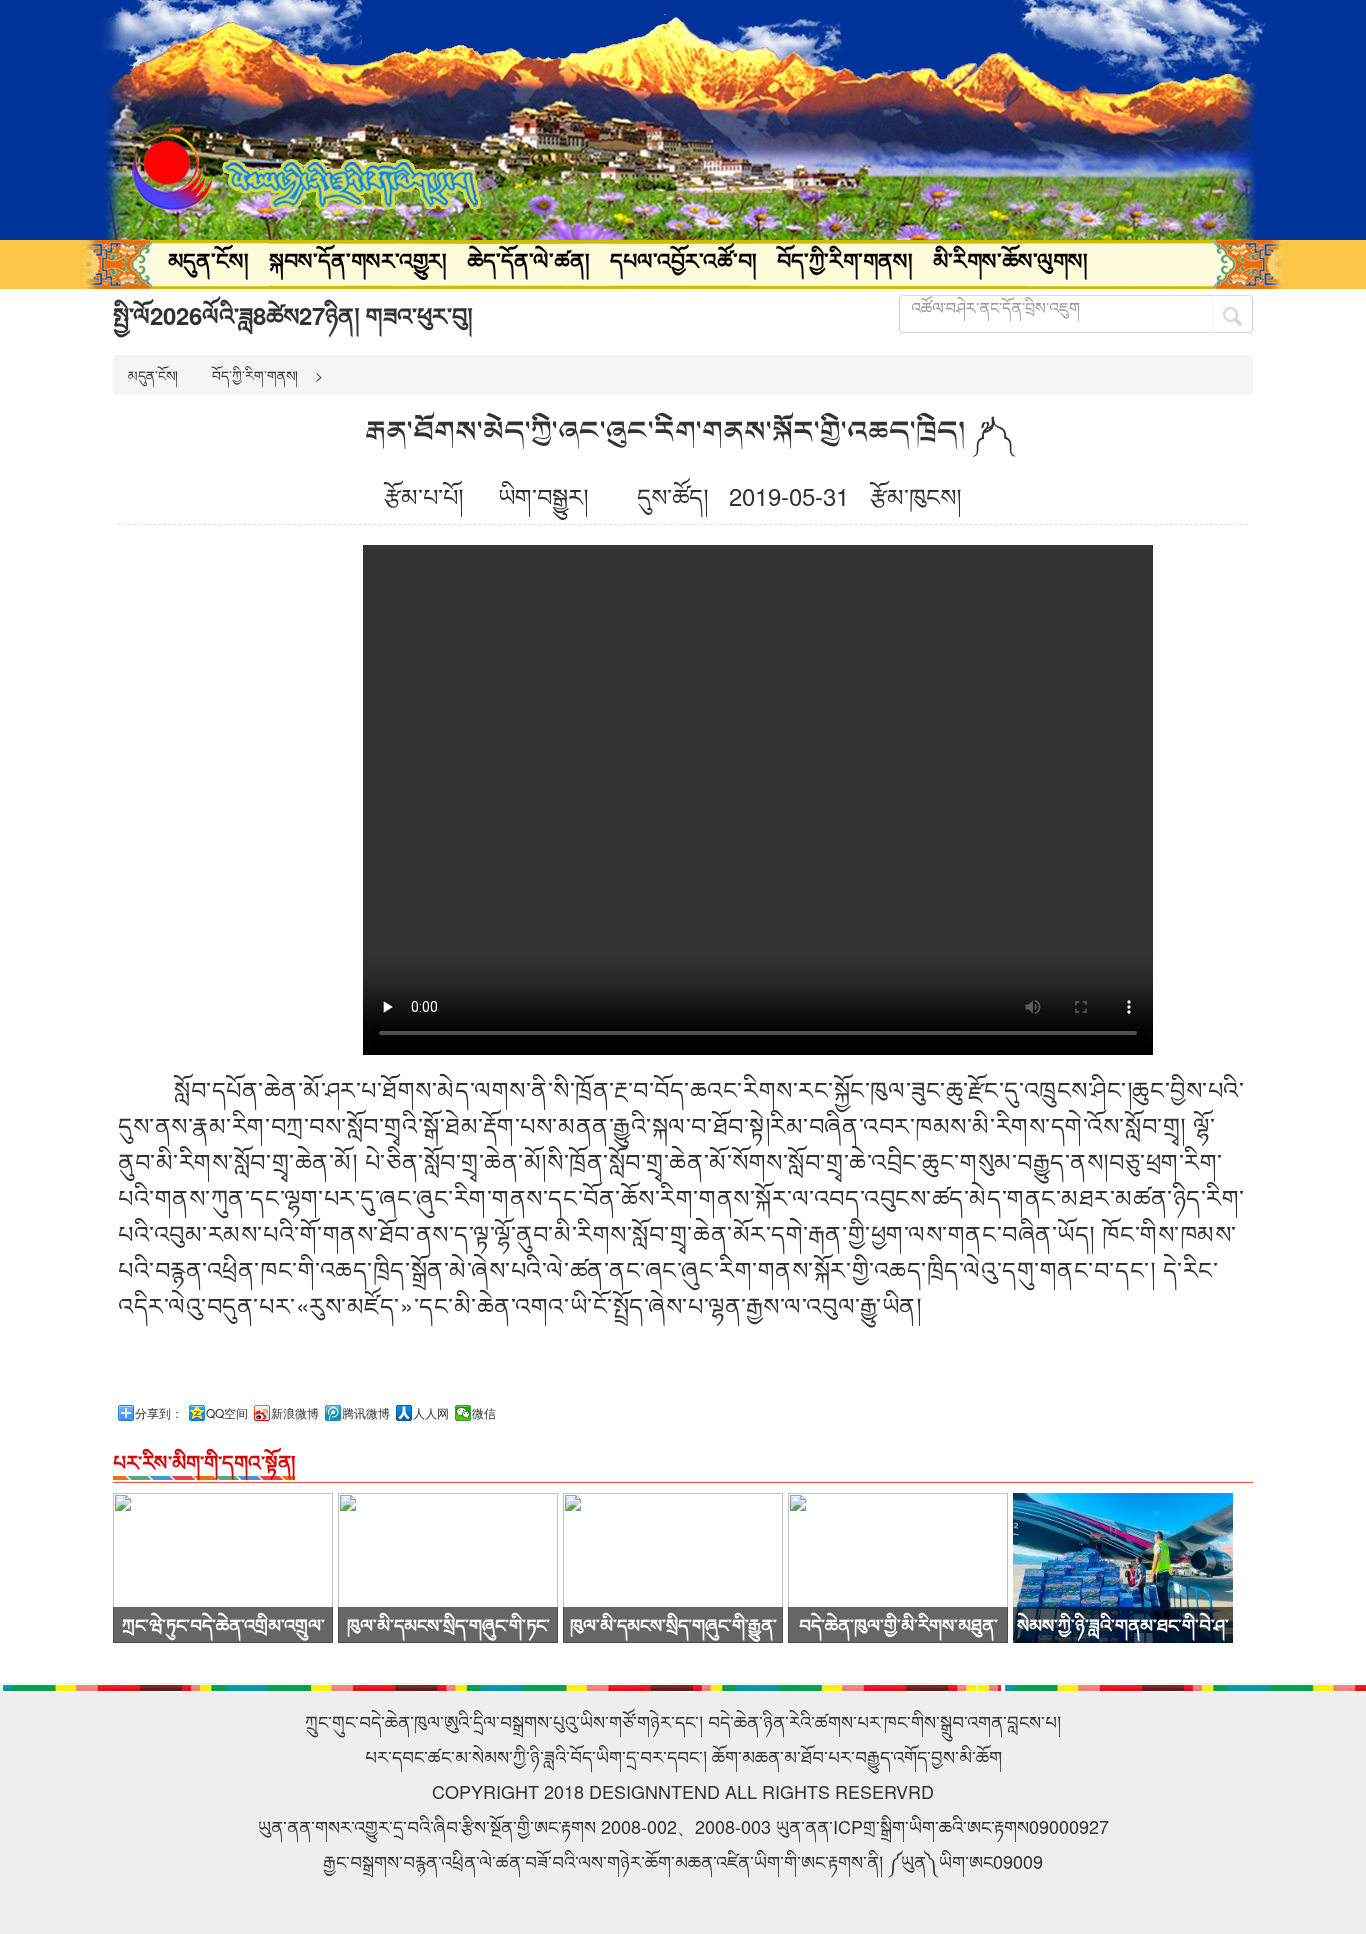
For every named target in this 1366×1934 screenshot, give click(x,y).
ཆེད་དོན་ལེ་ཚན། (528, 260)
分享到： (159, 1413)
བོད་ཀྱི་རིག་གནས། (845, 260)
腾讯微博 (366, 1413)
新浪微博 (295, 1413)
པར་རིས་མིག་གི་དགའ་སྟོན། (204, 1461)
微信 (484, 1413)
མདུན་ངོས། (208, 260)
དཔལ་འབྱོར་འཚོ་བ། (683, 260)
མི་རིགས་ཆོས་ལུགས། (1010, 260)
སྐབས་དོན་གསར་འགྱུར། (358, 260)
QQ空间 (227, 1413)
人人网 (431, 1413)
